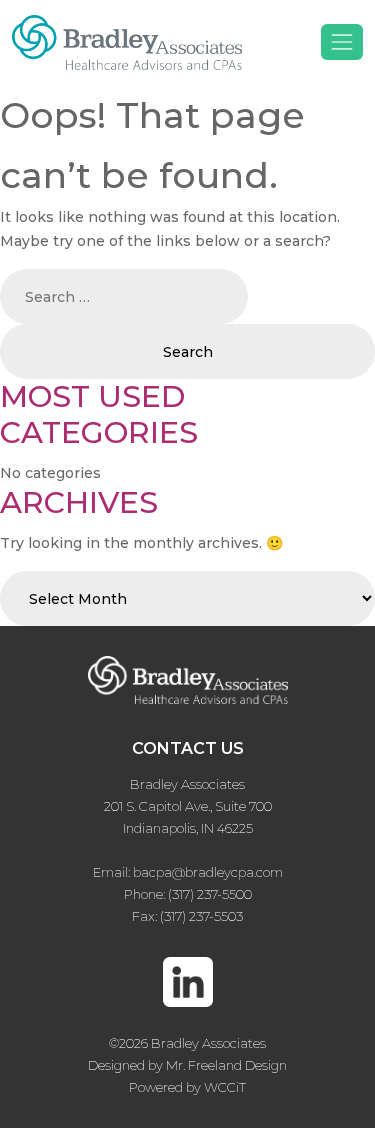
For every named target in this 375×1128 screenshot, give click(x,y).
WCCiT (225, 1087)
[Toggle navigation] (342, 42)
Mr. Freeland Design (226, 1065)
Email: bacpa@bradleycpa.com (188, 872)
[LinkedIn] (188, 993)
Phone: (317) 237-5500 (188, 894)
